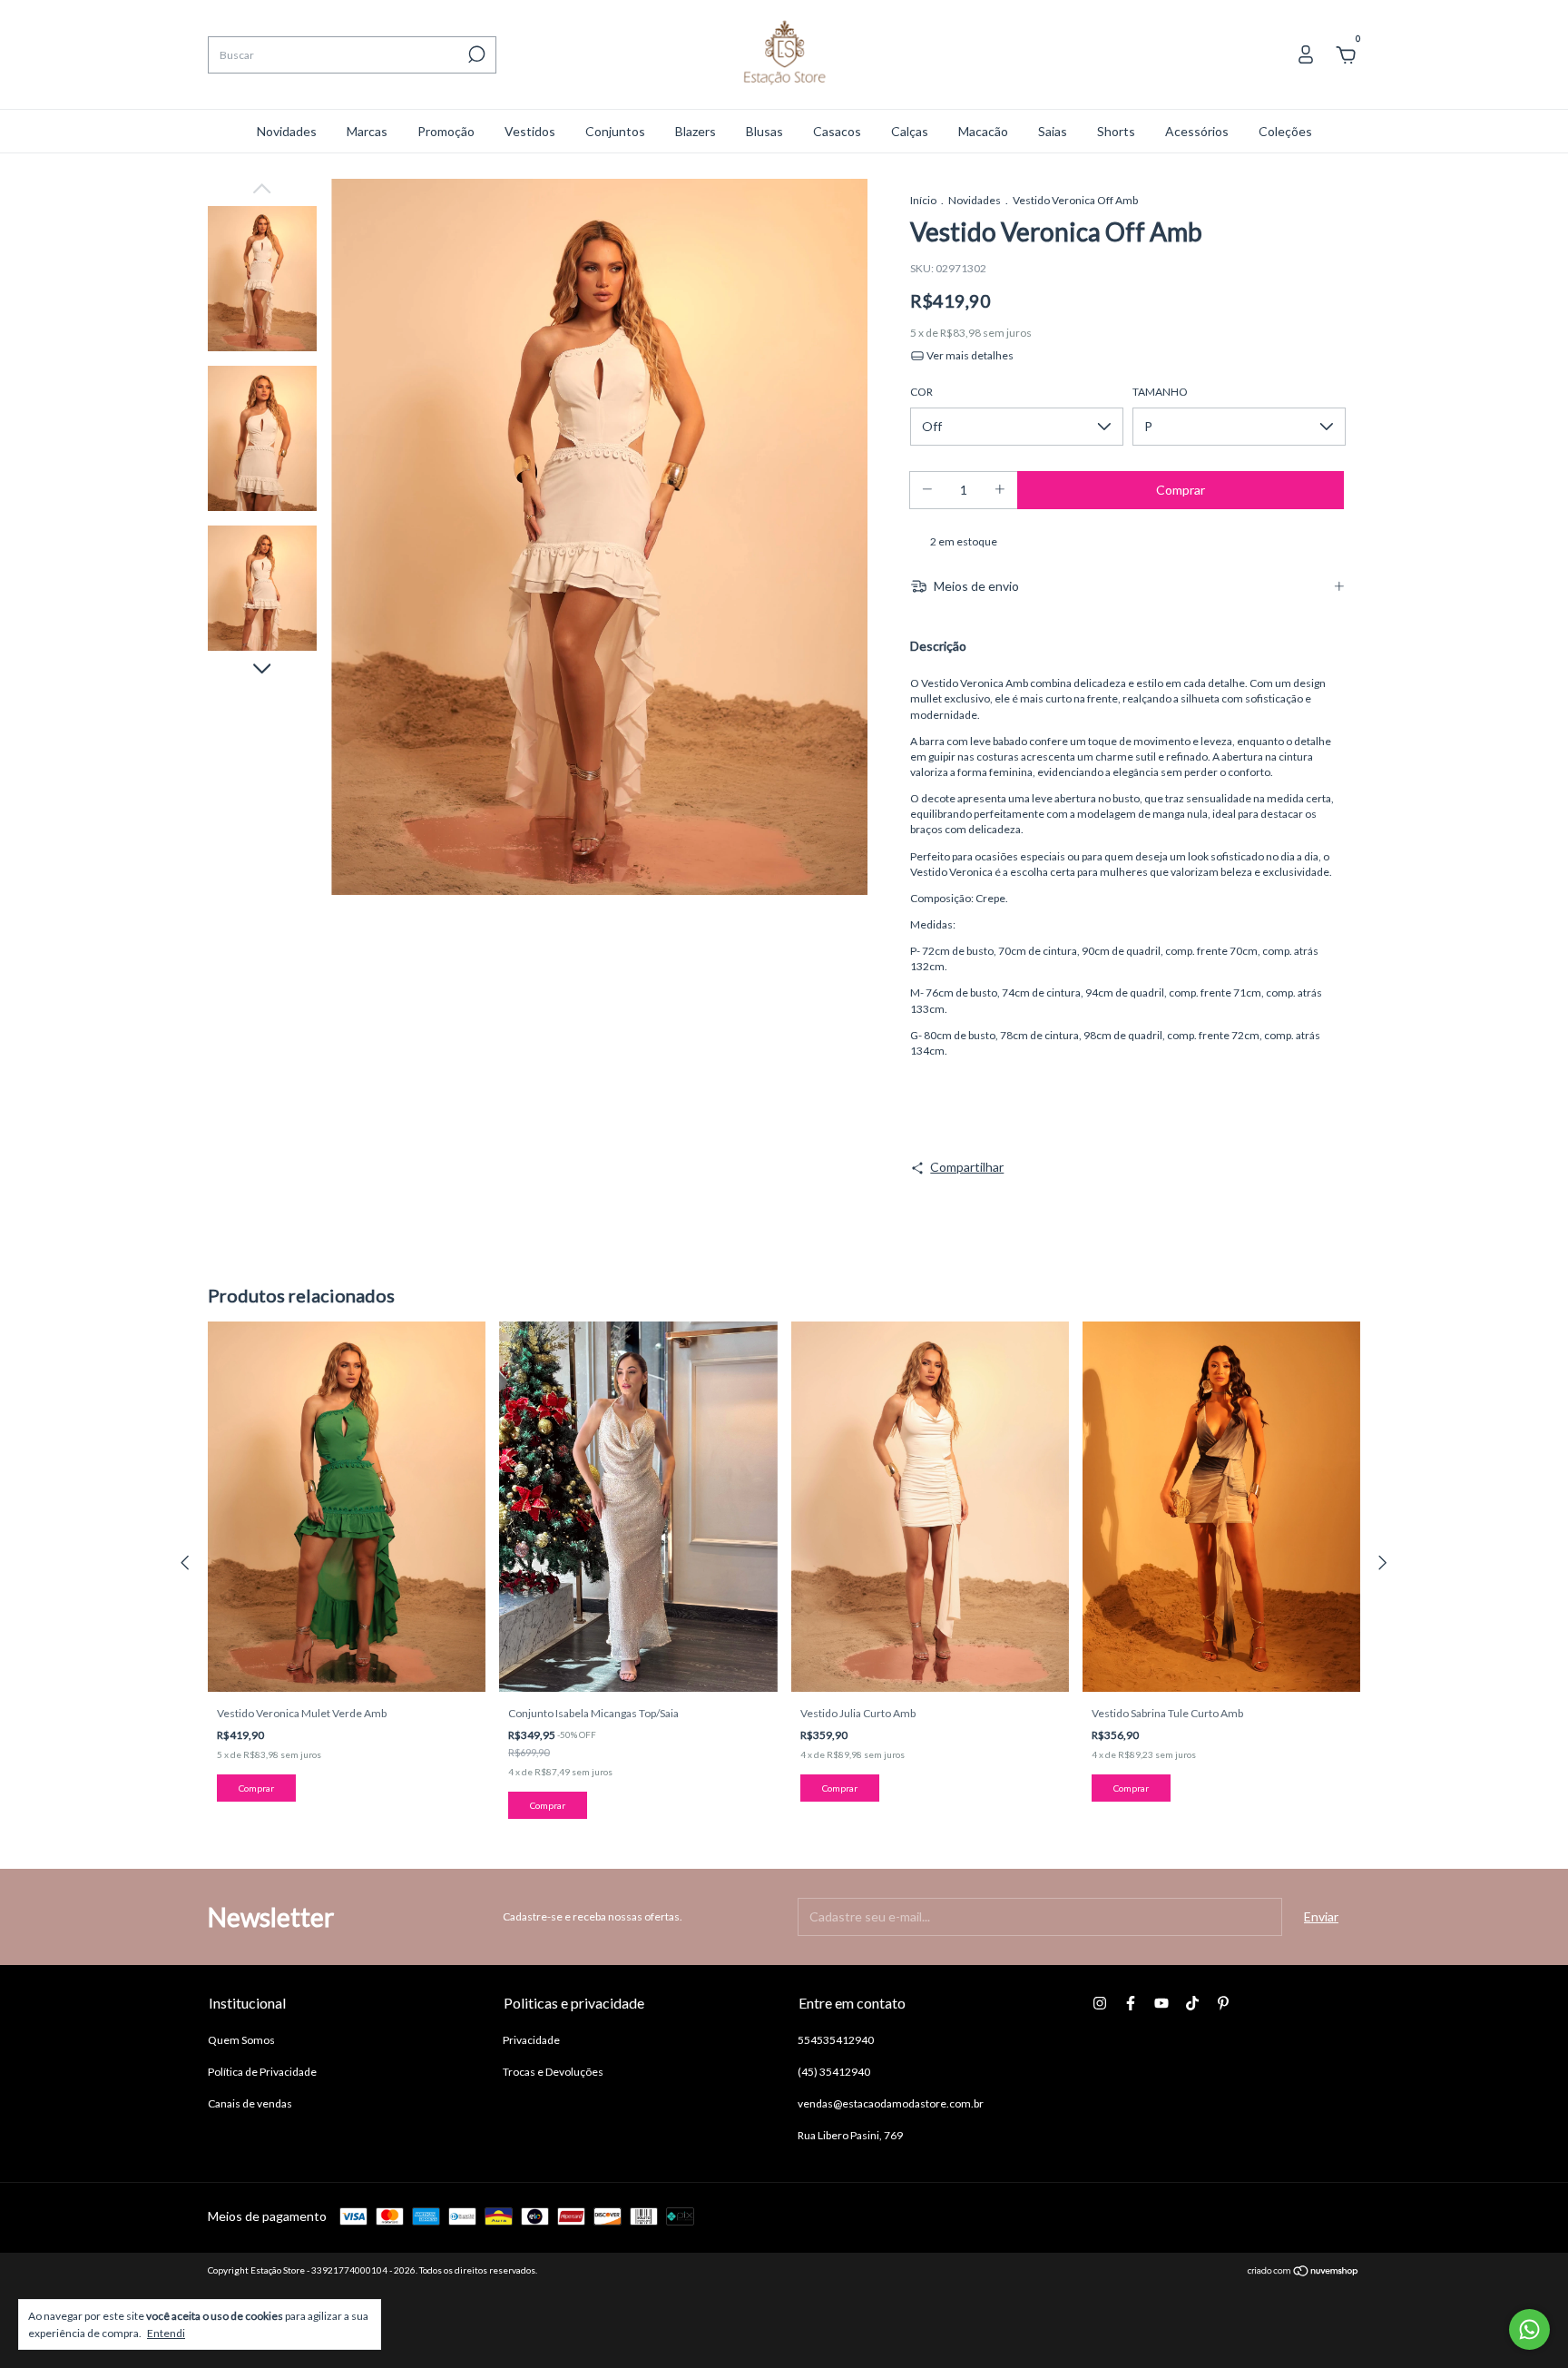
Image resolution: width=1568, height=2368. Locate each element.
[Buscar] (475, 54)
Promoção (446, 131)
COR (921, 392)
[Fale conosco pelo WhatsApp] (1529, 2329)
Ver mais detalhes (969, 355)
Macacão (983, 131)
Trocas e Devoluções (553, 2072)
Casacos (837, 131)
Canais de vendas (250, 2103)
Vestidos (530, 131)
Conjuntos (615, 131)
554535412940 (836, 2040)
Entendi (166, 2333)
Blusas (764, 131)
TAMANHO (1160, 392)
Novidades (287, 131)
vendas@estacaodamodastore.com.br (891, 2103)
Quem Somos (241, 2040)
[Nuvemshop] (1303, 2272)
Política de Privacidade (262, 2072)
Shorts (1116, 131)
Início (923, 200)
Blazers (696, 131)
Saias (1053, 131)
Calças (910, 131)
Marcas (367, 131)
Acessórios (1197, 131)
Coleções (1285, 131)
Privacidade (531, 2040)
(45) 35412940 (834, 2072)
